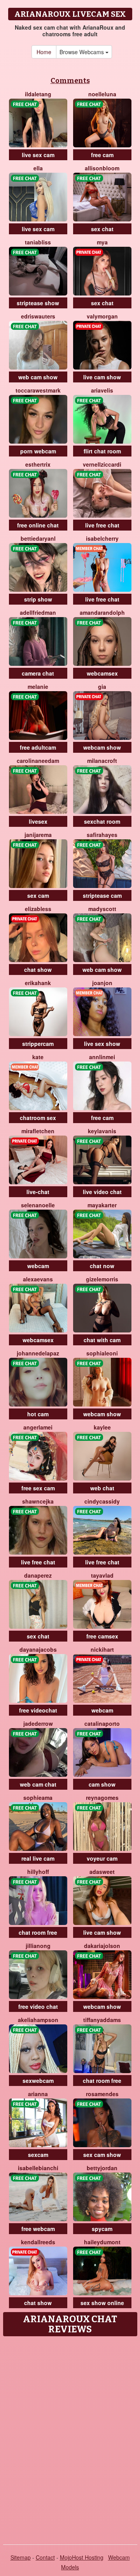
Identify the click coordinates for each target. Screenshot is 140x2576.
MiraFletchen (38, 1131)
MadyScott (102, 909)
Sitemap (21, 2557)
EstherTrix (38, 464)
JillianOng (38, 1946)
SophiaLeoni (102, 1353)
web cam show (38, 377)
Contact (45, 2557)
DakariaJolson (102, 1946)
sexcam (38, 2155)
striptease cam (102, 895)
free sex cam (38, 1488)
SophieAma (38, 1798)
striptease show (38, 303)
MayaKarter (102, 1205)
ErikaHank (38, 983)
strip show (38, 599)
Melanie (38, 686)
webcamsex (102, 673)
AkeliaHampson (38, 2020)
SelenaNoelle (38, 1205)
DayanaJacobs (38, 1649)
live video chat (102, 1192)
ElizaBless (38, 909)
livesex (38, 821)
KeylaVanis (102, 1131)
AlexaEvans (38, 1279)
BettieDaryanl (38, 538)
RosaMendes (102, 2094)
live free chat (102, 525)
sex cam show (102, 2155)
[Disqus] (70, 2438)
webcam (38, 1266)
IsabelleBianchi (38, 2168)
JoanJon (102, 983)
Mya (102, 242)
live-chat (38, 1192)
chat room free (38, 1932)
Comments (70, 81)
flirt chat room (102, 451)
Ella (38, 168)
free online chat (38, 525)
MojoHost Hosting (82, 2557)
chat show (38, 970)
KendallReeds (38, 2242)
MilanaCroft (102, 761)
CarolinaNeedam (38, 761)
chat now (102, 1266)
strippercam (38, 1044)
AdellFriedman (38, 612)
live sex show (102, 1044)
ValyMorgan (102, 316)
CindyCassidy (102, 1501)
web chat (102, 1488)
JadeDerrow (38, 1723)
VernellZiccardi (102, 464)
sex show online (102, 2303)
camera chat (38, 673)
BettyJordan (102, 2168)
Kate (38, 1057)
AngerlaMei (38, 1427)
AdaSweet (102, 1872)
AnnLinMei (102, 1057)
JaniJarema (38, 835)
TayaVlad (102, 1575)
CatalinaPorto (102, 1723)
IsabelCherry (102, 538)
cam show (102, 1784)
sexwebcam (38, 2081)
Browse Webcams (82, 52)
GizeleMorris (102, 1279)
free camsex (102, 1636)
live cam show (102, 377)
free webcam (38, 2229)
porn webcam (38, 451)
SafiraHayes (102, 835)
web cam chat (38, 1784)
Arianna (38, 2094)
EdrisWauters (38, 316)
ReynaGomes (102, 1798)
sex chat (102, 229)
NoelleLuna (102, 94)
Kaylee (102, 1427)
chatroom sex (38, 1118)
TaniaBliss (38, 242)
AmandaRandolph (102, 612)
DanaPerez (38, 1575)
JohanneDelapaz (38, 1353)
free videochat (38, 1710)
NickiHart (102, 1649)
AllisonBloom (102, 168)
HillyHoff (38, 1872)
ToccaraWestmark (38, 390)
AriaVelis (102, 390)
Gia (102, 686)
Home (44, 52)
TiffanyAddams (102, 2020)
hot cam (38, 1414)
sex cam (38, 895)
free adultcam (38, 747)
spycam (102, 2229)
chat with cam (102, 1340)
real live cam (38, 1858)
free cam (102, 155)
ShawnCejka (38, 1501)
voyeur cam (102, 1858)
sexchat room (102, 821)
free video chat (38, 2006)
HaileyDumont (102, 2242)
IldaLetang (38, 94)
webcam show (102, 747)
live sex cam (38, 155)
